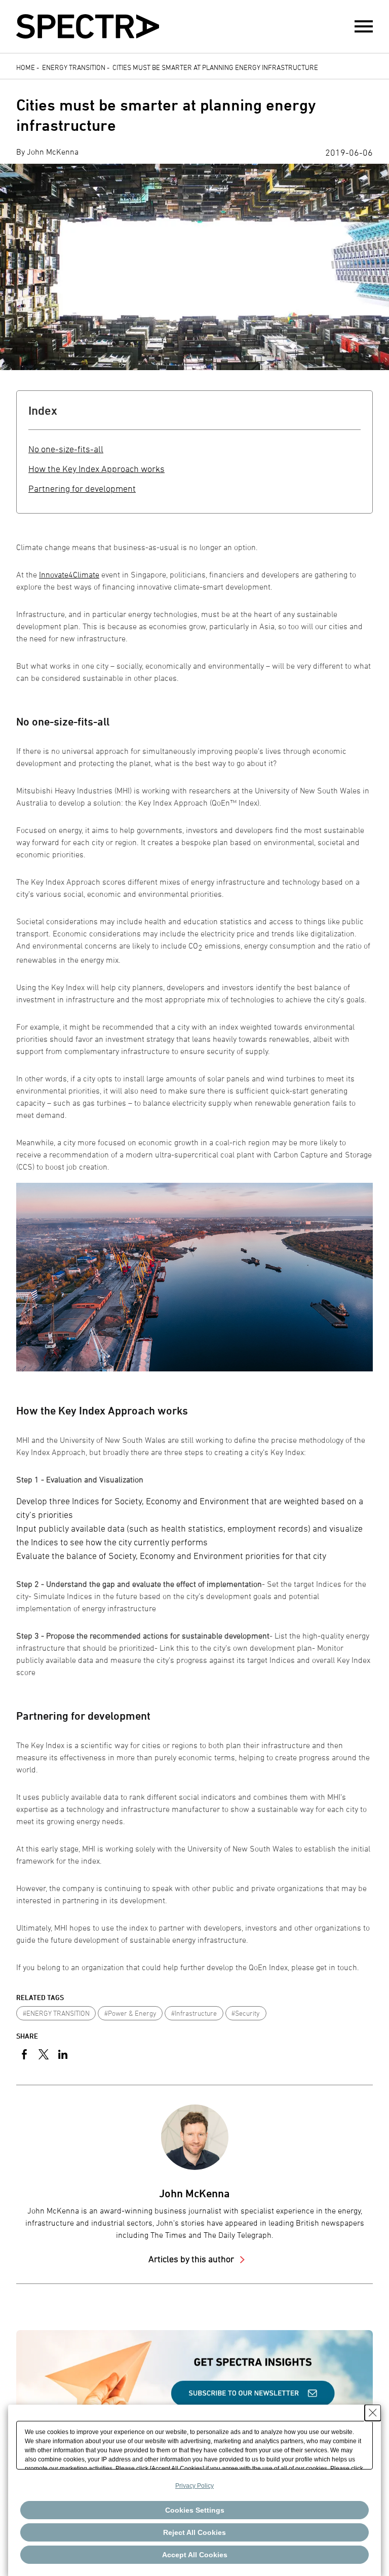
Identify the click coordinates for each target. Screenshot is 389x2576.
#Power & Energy (130, 2013)
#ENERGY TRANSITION (56, 2013)
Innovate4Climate (69, 574)
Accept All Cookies (195, 2555)
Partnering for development (82, 488)
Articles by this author (192, 2259)
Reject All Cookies (194, 2532)
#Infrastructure (194, 2013)
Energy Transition (74, 67)
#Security (246, 2013)
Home (26, 67)
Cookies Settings (195, 2510)
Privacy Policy (194, 2486)
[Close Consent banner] (373, 2413)
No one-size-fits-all (66, 449)
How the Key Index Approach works (96, 469)
